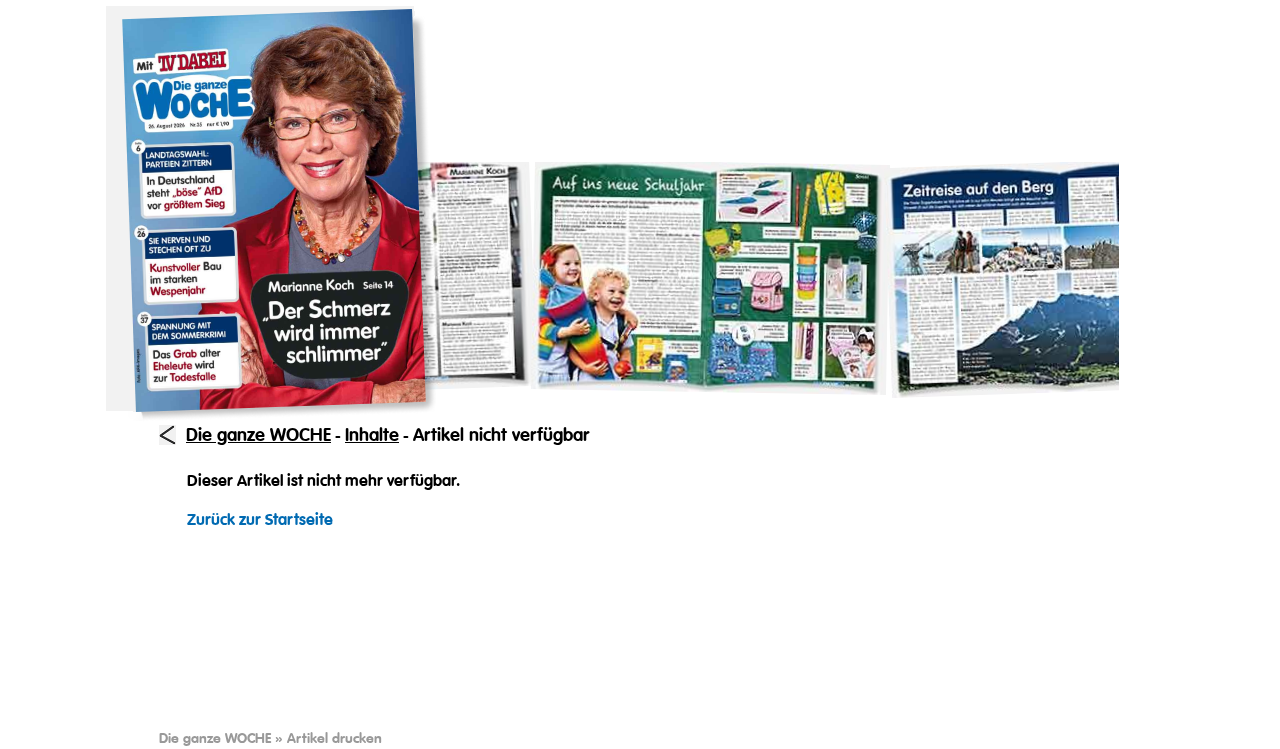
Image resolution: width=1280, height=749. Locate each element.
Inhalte (372, 435)
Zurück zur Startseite (260, 519)
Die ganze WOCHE (258, 435)
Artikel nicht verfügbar (501, 435)
